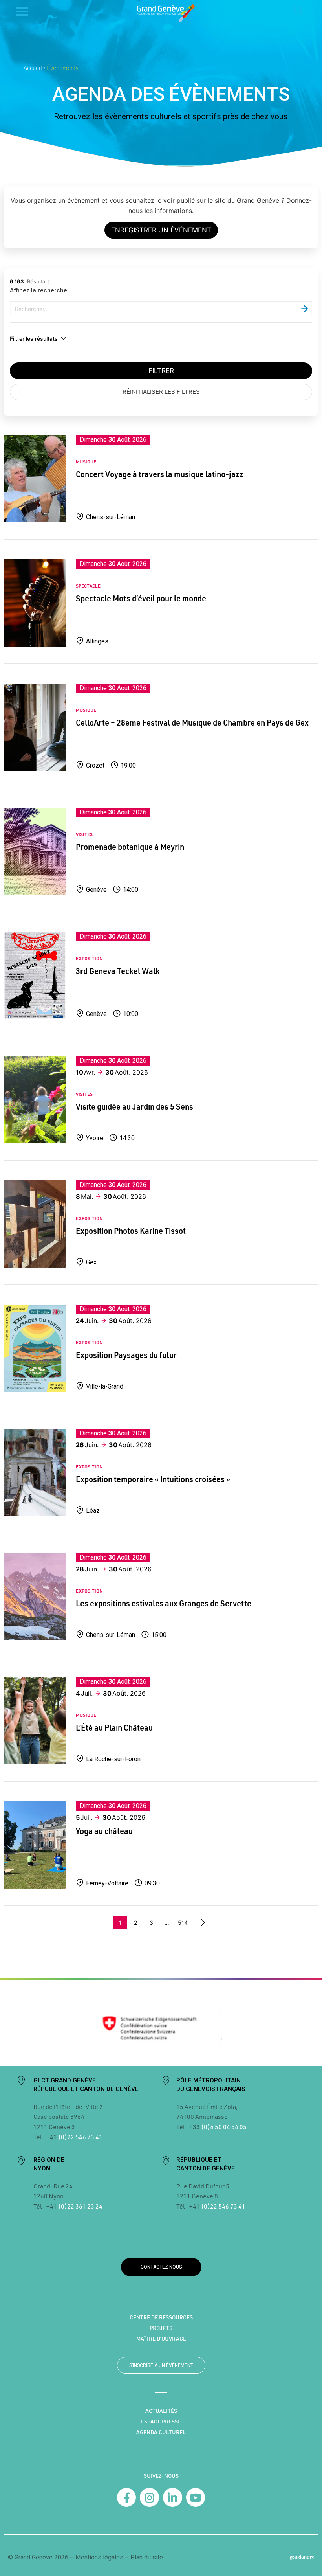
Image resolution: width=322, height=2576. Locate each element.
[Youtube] (196, 2498)
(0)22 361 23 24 (80, 2206)
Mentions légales (99, 2557)
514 (183, 1923)
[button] (298, 11)
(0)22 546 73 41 (80, 2137)
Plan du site (147, 2557)
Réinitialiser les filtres (161, 392)
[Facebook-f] (127, 2498)
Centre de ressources (161, 2317)
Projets (161, 2328)
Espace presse (161, 2422)
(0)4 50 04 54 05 (223, 2127)
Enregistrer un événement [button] (161, 230)
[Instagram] (149, 2498)
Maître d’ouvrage (161, 2339)
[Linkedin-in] (173, 2498)
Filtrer (161, 371)
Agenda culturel (161, 2432)
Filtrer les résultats (34, 339)
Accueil (33, 68)
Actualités (161, 2411)
